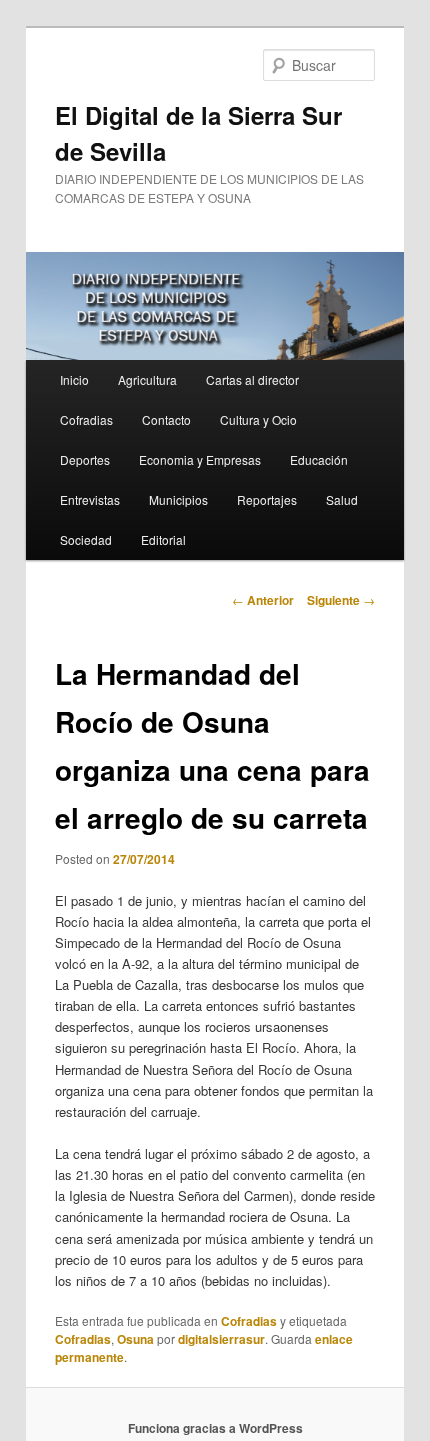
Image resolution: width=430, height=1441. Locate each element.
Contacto (166, 419)
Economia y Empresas (200, 459)
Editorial (163, 539)
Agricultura (147, 379)
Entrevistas (90, 499)
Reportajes (267, 499)
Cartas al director (252, 379)
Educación (319, 459)
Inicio (74, 379)
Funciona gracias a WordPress (215, 1428)
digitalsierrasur (221, 1339)
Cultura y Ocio (258, 419)
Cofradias (86, 419)
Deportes (85, 459)
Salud (342, 499)
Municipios (178, 499)
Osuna (135, 1339)
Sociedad (86, 539)
